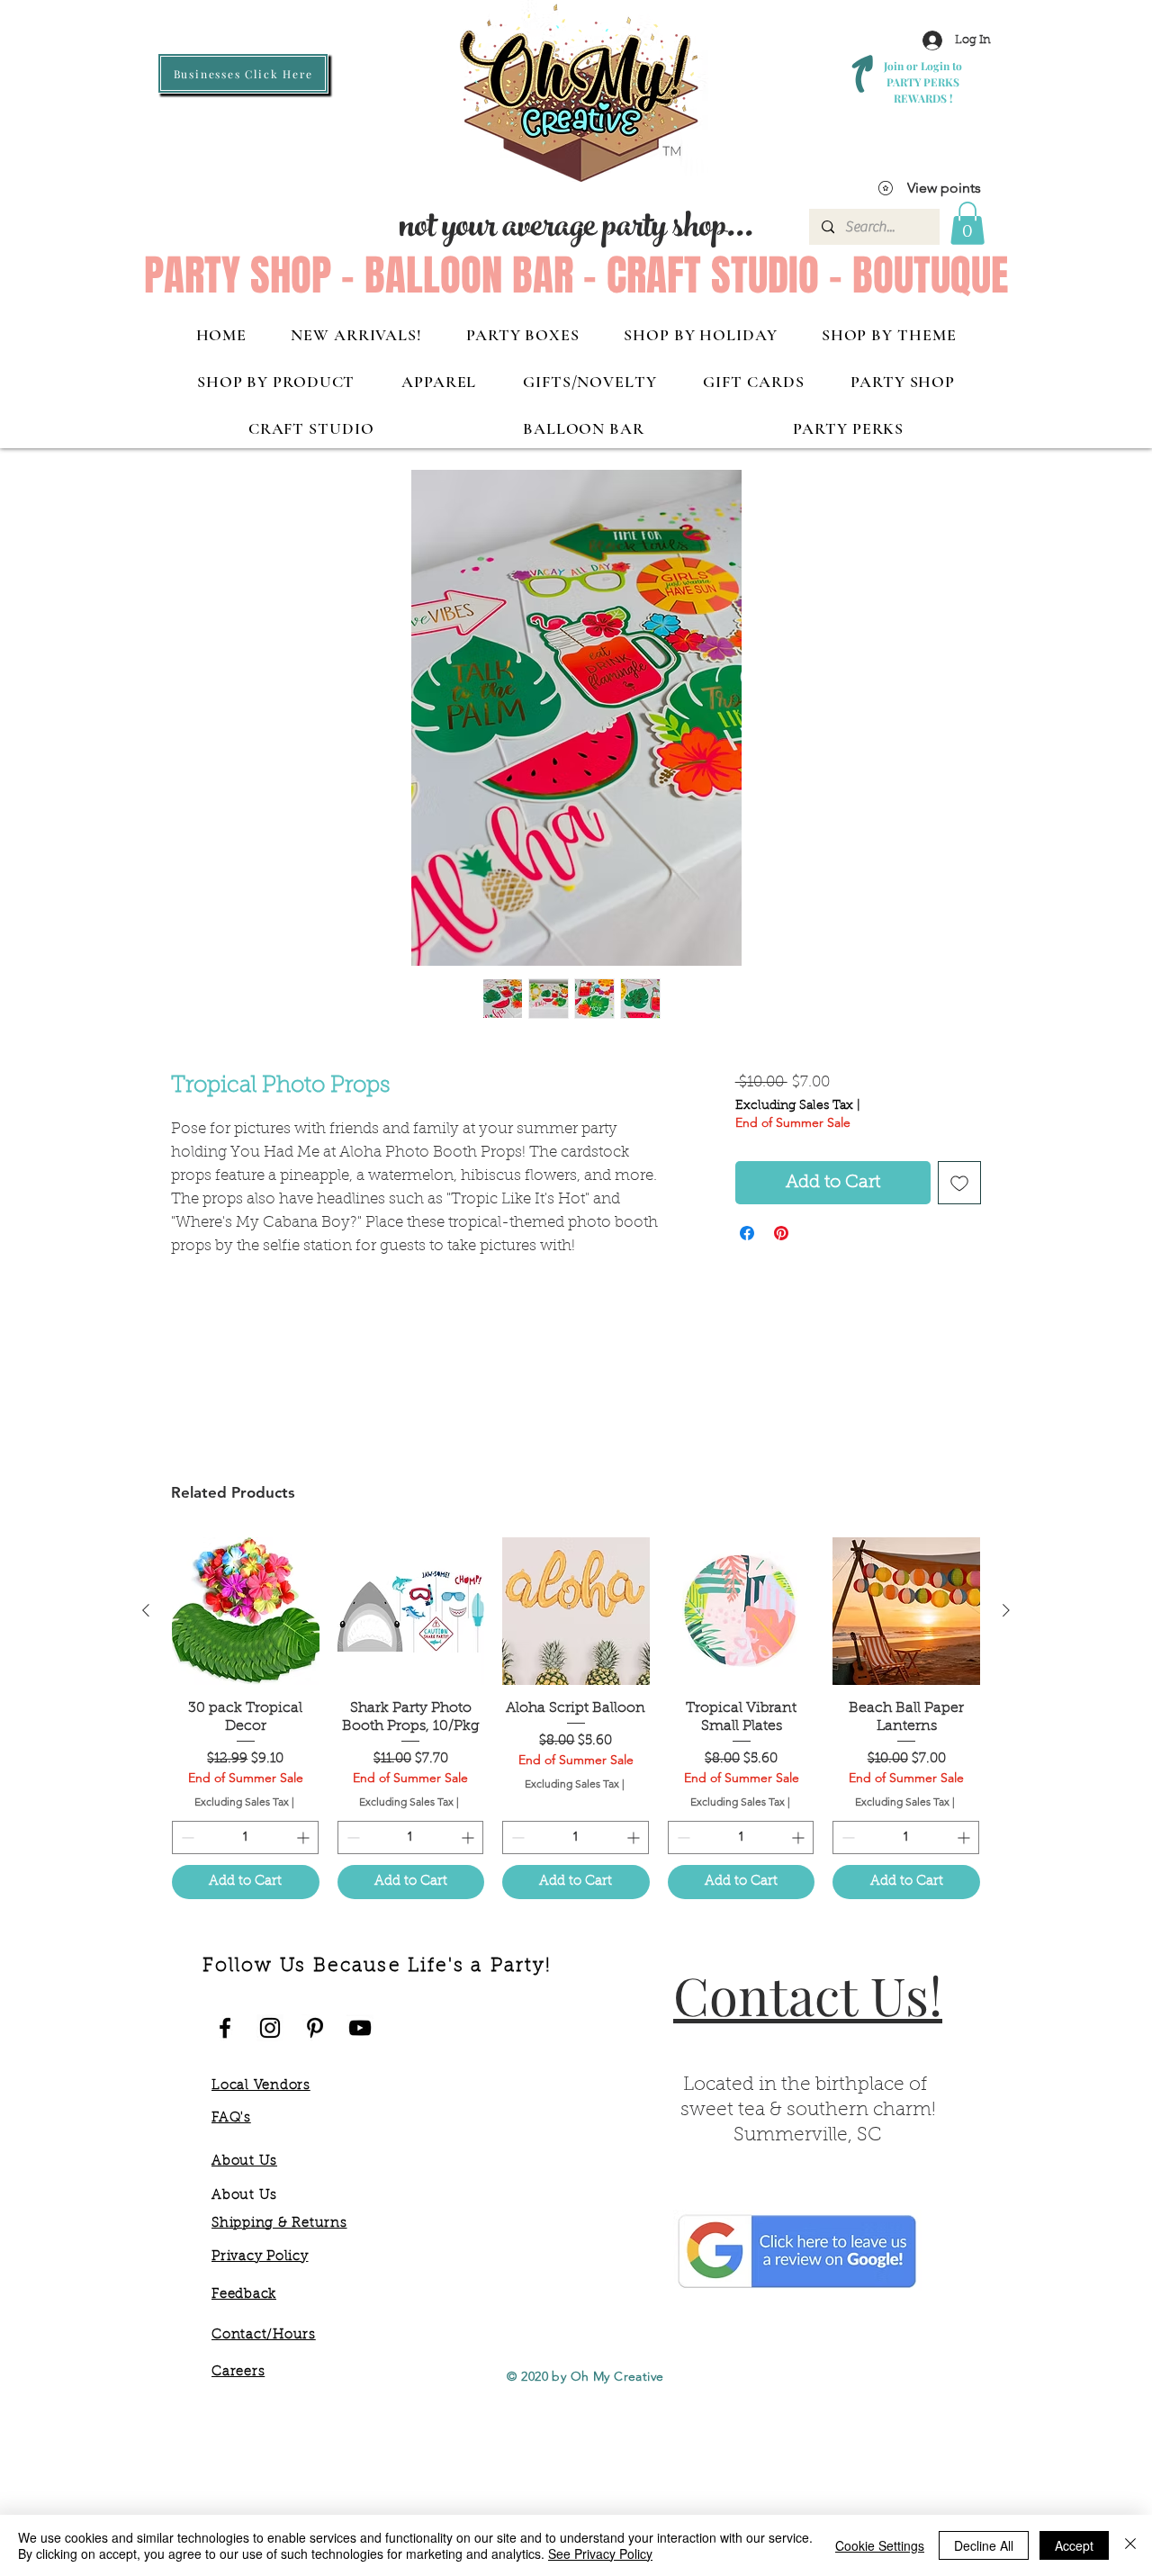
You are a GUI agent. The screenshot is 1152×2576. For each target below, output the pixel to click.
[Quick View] (246, 1611)
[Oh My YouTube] (360, 2028)
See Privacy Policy (600, 2553)
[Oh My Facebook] (225, 2028)
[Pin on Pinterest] (781, 1233)
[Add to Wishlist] (959, 1183)
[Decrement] (186, 1837)
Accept (1074, 2545)
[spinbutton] (245, 1837)
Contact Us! (808, 1995)
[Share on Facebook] (747, 1233)
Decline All (984, 2545)
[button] (967, 223)
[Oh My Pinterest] (315, 2028)
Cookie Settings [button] (880, 2545)
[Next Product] (1006, 1610)
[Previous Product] (146, 1610)
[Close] (1130, 2545)
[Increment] (305, 1837)
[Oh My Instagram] (270, 2028)
